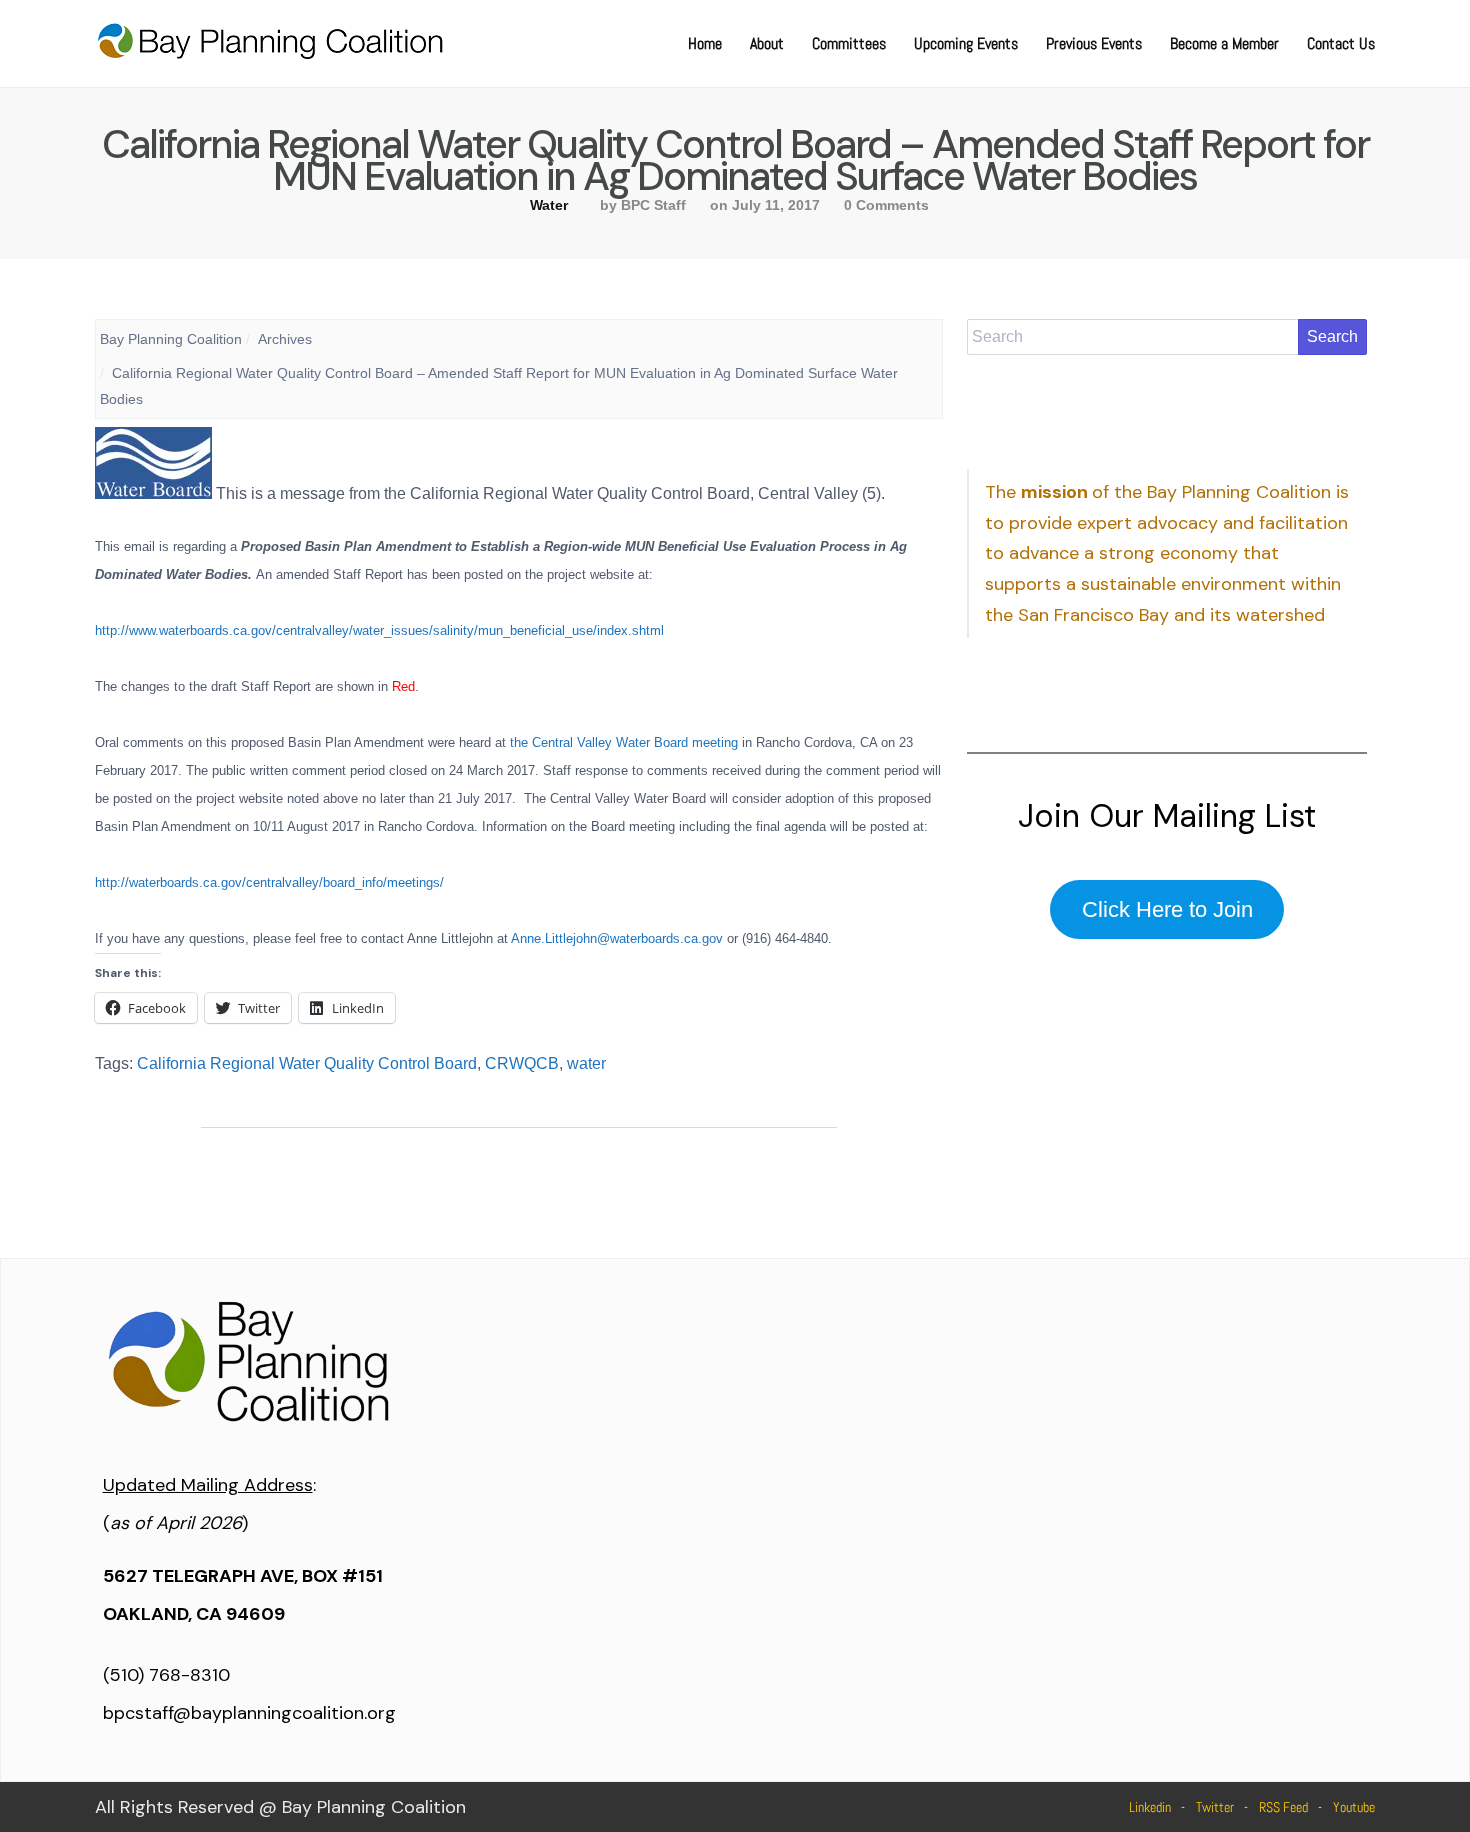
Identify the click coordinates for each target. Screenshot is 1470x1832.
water (586, 1063)
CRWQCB (522, 1063)
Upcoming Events (966, 43)
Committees (849, 43)
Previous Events (1094, 43)
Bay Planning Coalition (171, 339)
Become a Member (1224, 43)
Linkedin (1150, 1807)
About (767, 43)
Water (549, 205)
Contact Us (1341, 43)
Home (705, 43)
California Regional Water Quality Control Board (307, 1063)
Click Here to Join (1167, 909)
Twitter (1215, 1807)
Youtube (1354, 1807)
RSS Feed (1283, 1807)
